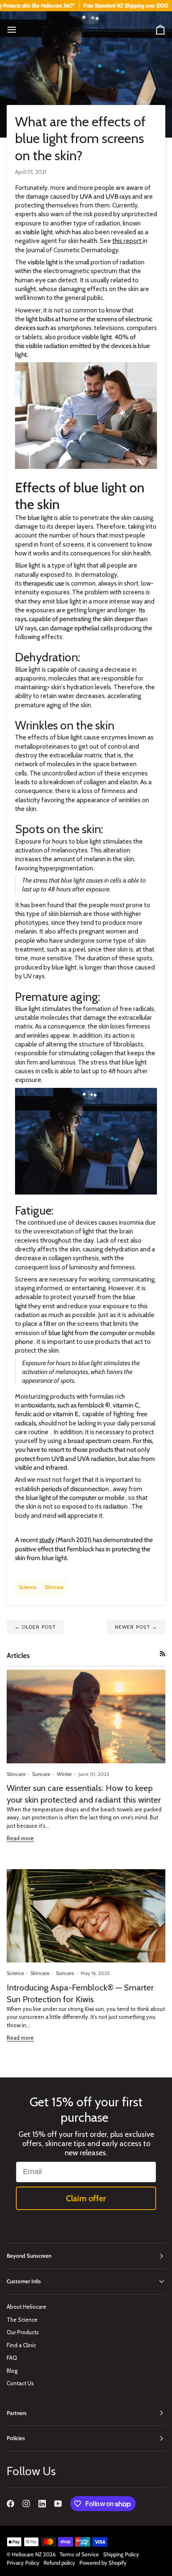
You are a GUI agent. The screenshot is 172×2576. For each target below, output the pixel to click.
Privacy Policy (23, 2563)
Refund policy (59, 2563)
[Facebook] (10, 2504)
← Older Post (35, 1627)
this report (128, 241)
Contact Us (20, 2383)
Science (27, 1587)
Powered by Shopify (103, 2563)
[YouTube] (58, 2504)
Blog (12, 2371)
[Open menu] (19, 30)
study (47, 1540)
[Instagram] (26, 2504)
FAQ (12, 2358)
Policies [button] (16, 2438)
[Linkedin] (42, 2504)
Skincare (54, 1587)
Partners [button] (17, 2413)
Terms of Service (79, 2554)
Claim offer (86, 2198)
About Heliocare (27, 2307)
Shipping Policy (121, 2554)
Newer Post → (136, 1627)
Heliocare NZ (27, 2554)
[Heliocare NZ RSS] (163, 1654)
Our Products (23, 2332)
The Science (22, 2320)
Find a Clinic (21, 2345)
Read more (20, 1838)
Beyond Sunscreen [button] (29, 2256)
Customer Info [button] (24, 2281)
